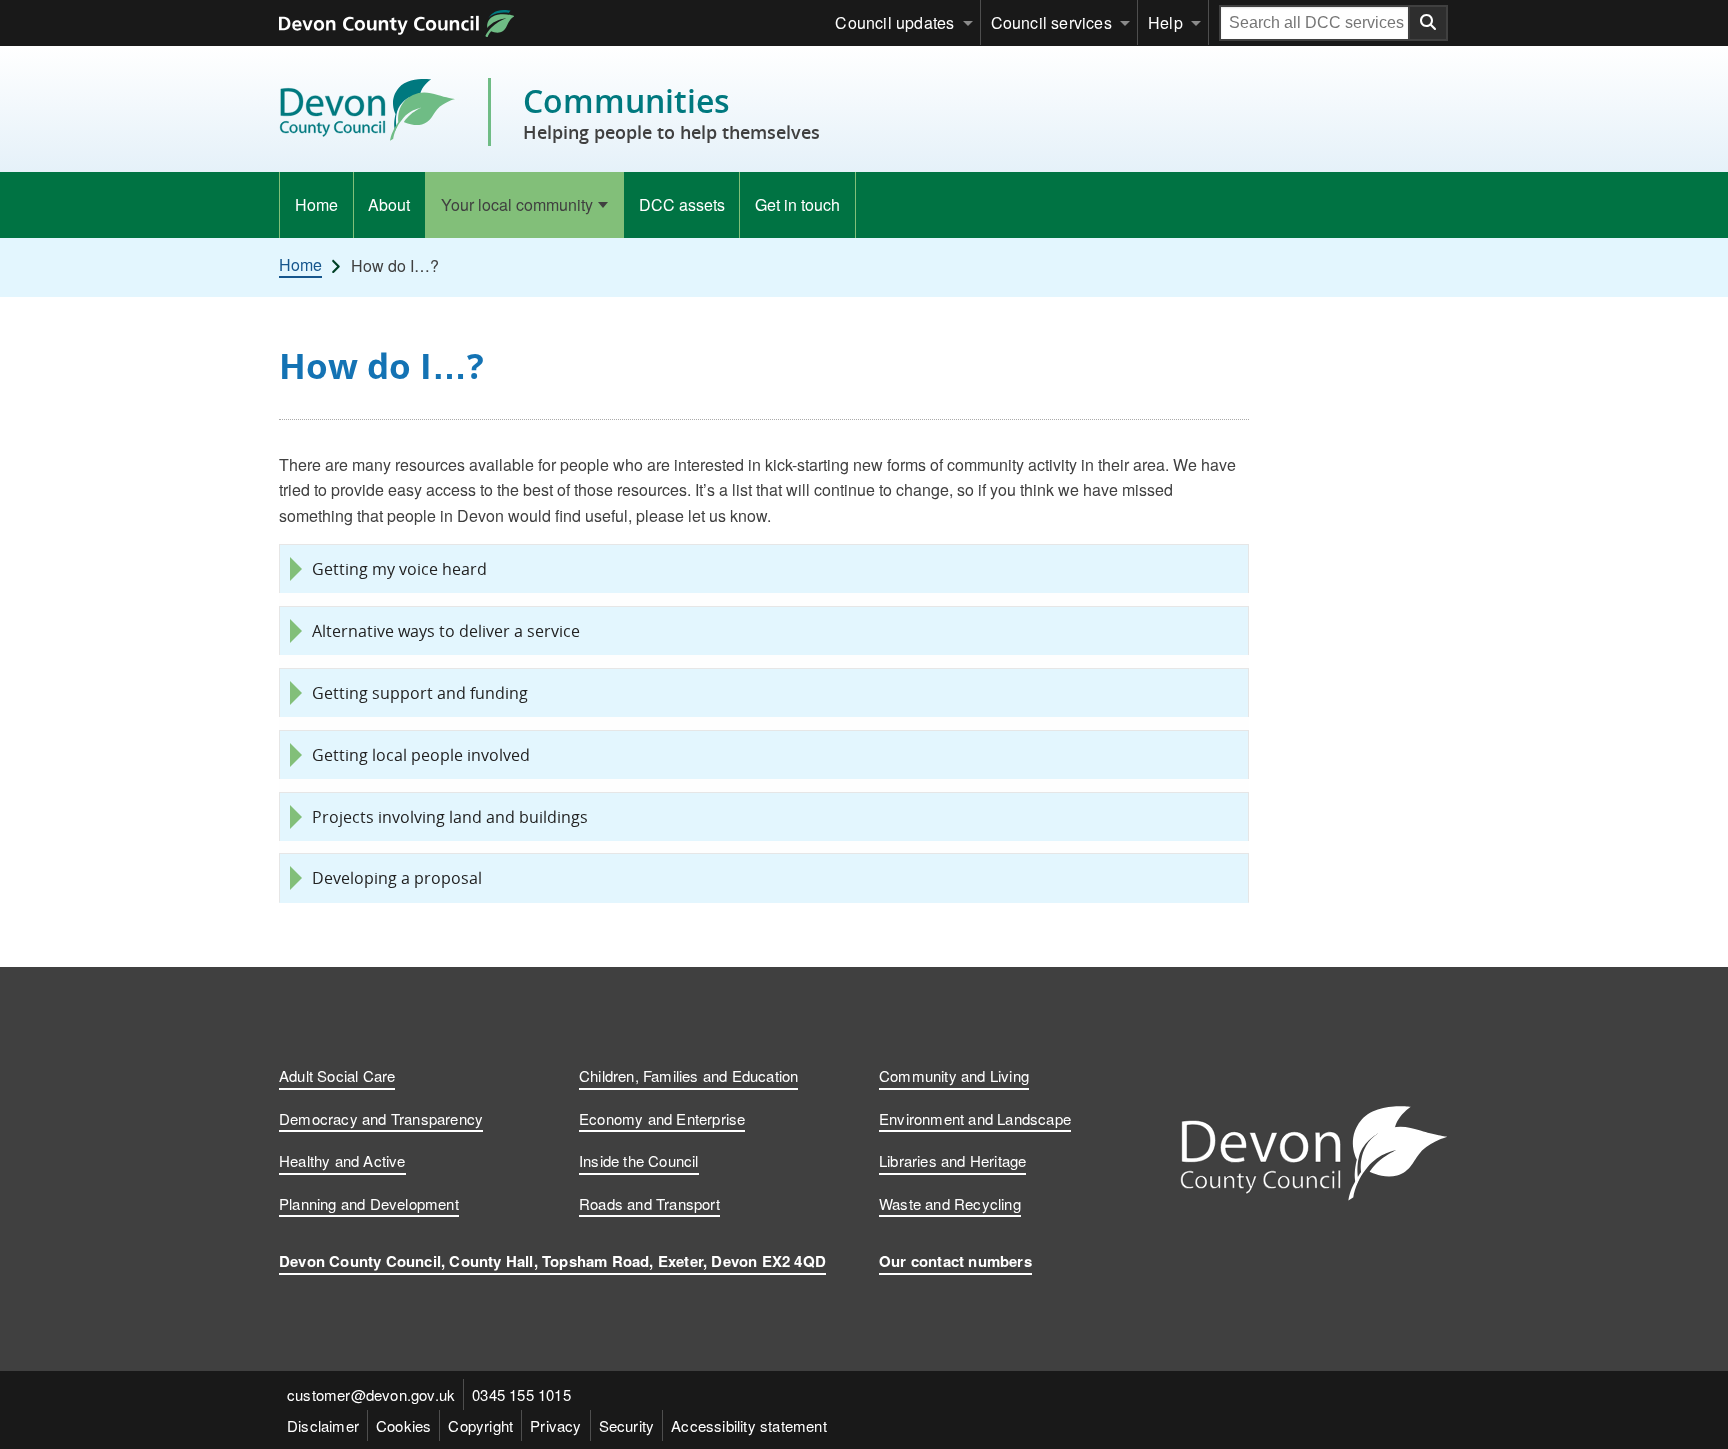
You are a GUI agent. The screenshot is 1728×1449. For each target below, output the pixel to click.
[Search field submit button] (1429, 23)
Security (627, 1425)
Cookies (403, 1425)
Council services (1051, 22)
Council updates (894, 22)
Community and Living (954, 1075)
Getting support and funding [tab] (420, 693)
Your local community (517, 204)
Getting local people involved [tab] (421, 755)
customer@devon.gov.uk (371, 1394)
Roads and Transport (649, 1203)
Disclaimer (323, 1425)
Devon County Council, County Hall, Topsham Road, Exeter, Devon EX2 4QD (552, 1261)
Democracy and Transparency (381, 1118)
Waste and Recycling (950, 1203)
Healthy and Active (342, 1160)
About (389, 204)
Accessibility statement (749, 1425)
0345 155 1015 (521, 1394)
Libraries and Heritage (952, 1160)
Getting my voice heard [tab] (399, 569)
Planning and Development (369, 1203)
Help (1165, 22)
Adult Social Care (337, 1075)
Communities (671, 112)
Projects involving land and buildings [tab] (450, 817)
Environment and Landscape (975, 1118)
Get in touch (797, 204)
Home (316, 204)
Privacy (555, 1425)
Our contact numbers (955, 1261)
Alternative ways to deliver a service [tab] (446, 631)
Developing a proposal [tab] (397, 878)
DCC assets (682, 204)
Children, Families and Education (688, 1075)
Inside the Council (639, 1160)
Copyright (480, 1425)
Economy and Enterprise (662, 1118)
